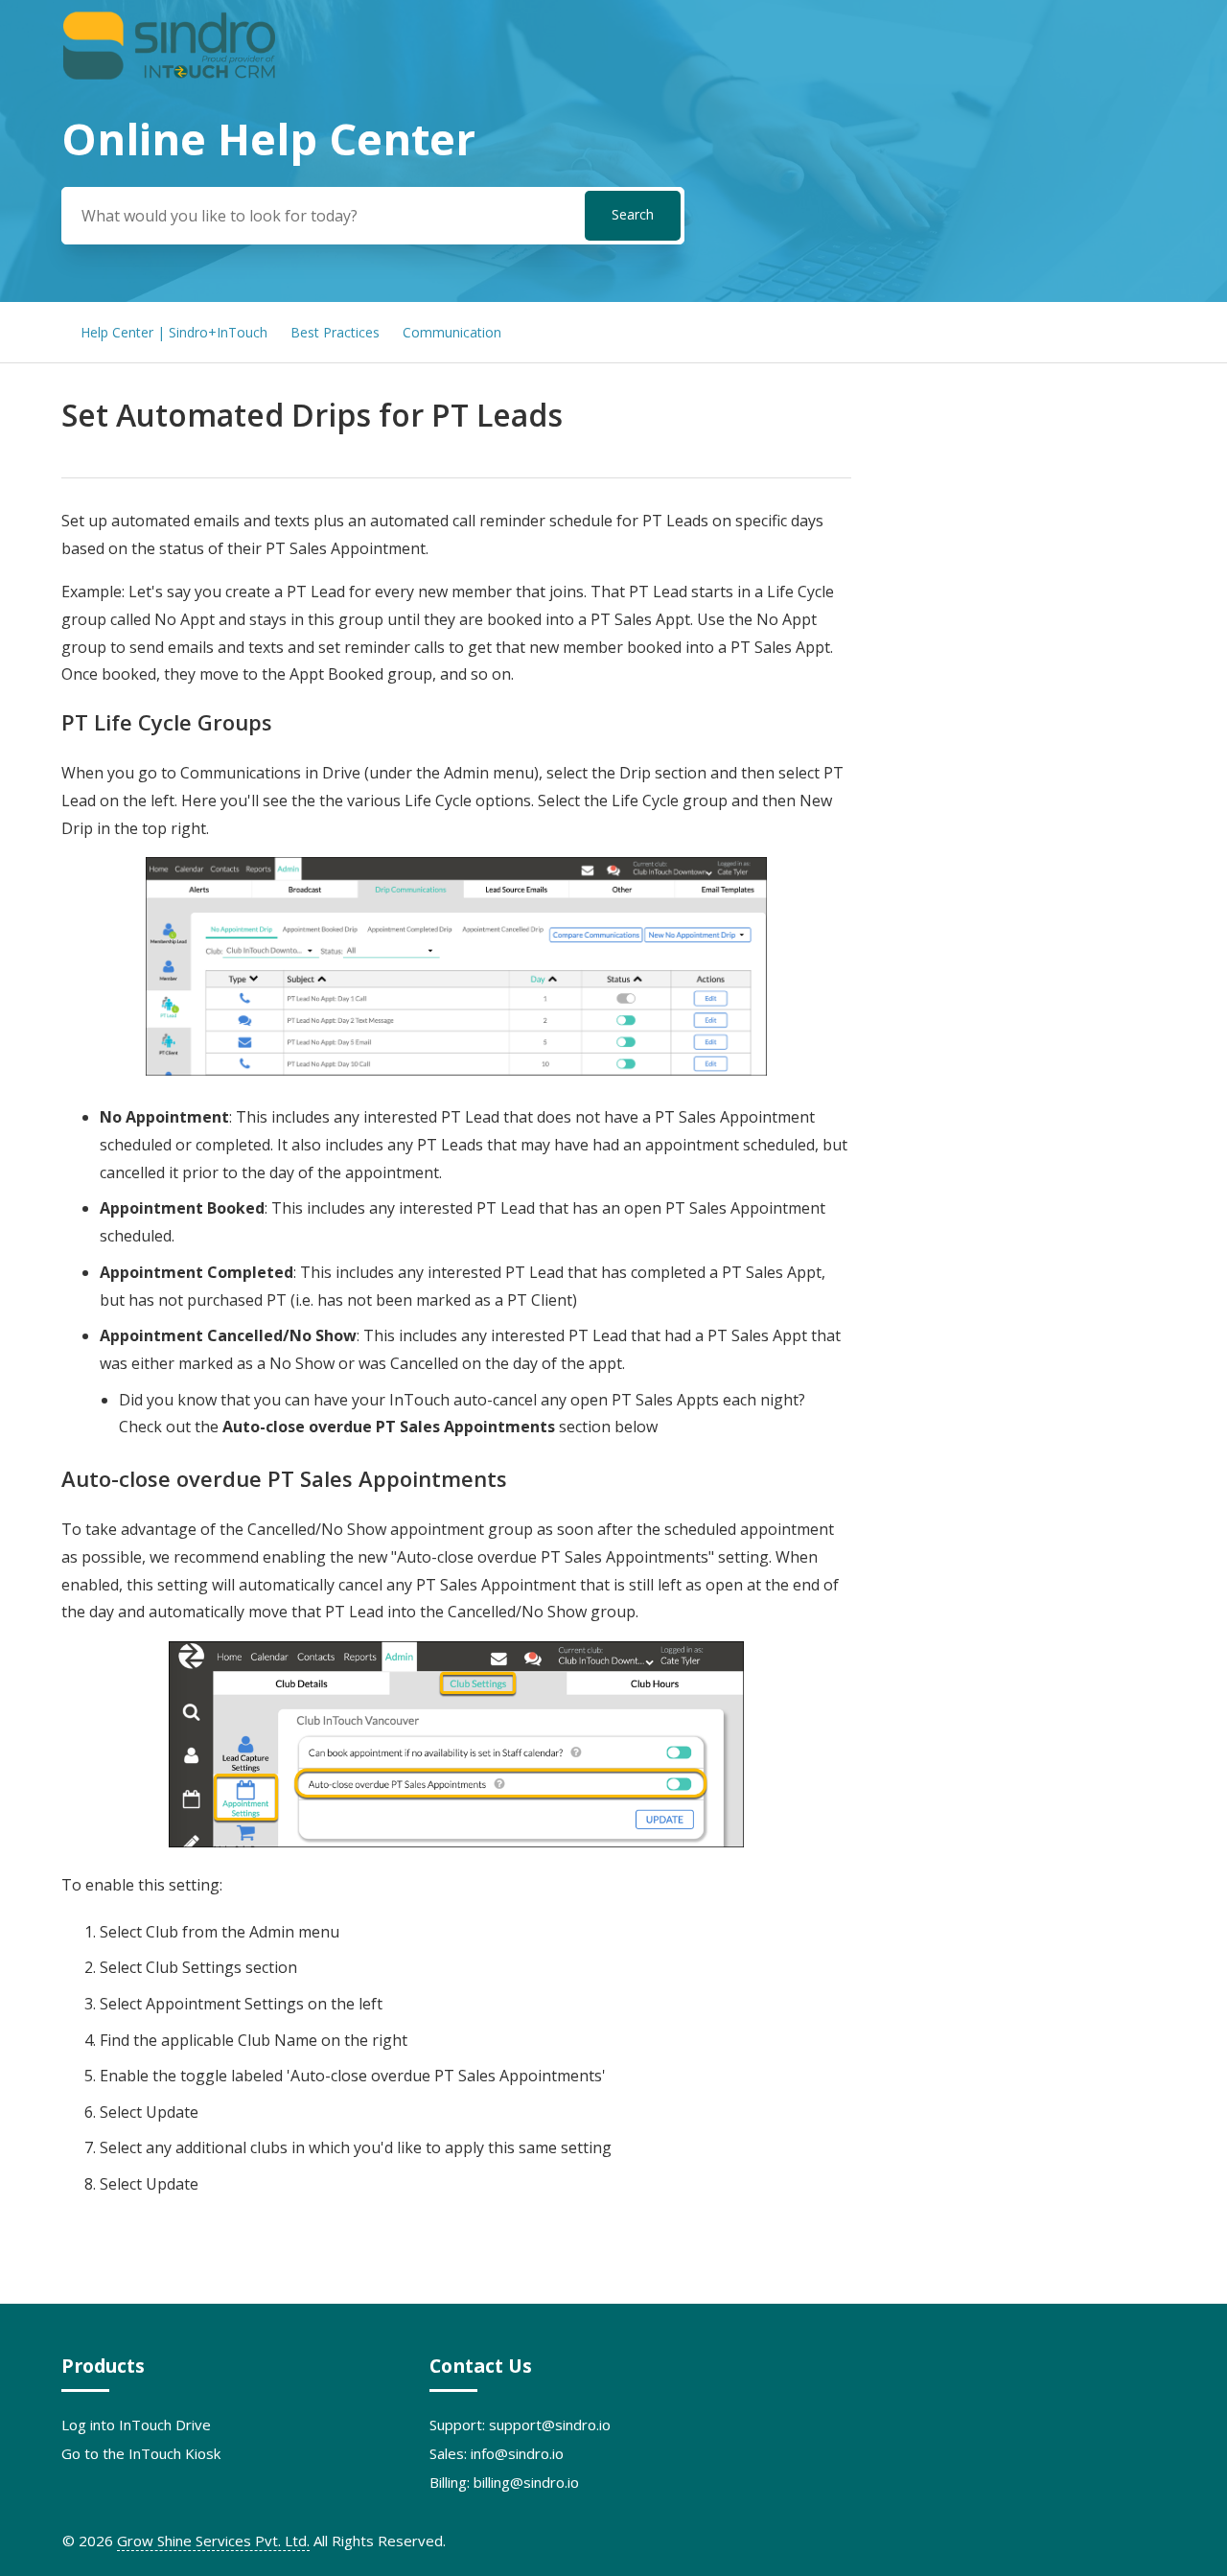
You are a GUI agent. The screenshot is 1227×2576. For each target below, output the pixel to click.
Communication (452, 332)
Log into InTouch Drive (136, 2425)
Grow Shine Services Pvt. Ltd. (213, 2541)
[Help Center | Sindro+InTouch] (169, 76)
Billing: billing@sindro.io (504, 2482)
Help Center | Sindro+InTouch (174, 332)
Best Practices (335, 332)
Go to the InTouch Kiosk (141, 2453)
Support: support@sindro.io (520, 2425)
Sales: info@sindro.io (497, 2453)
